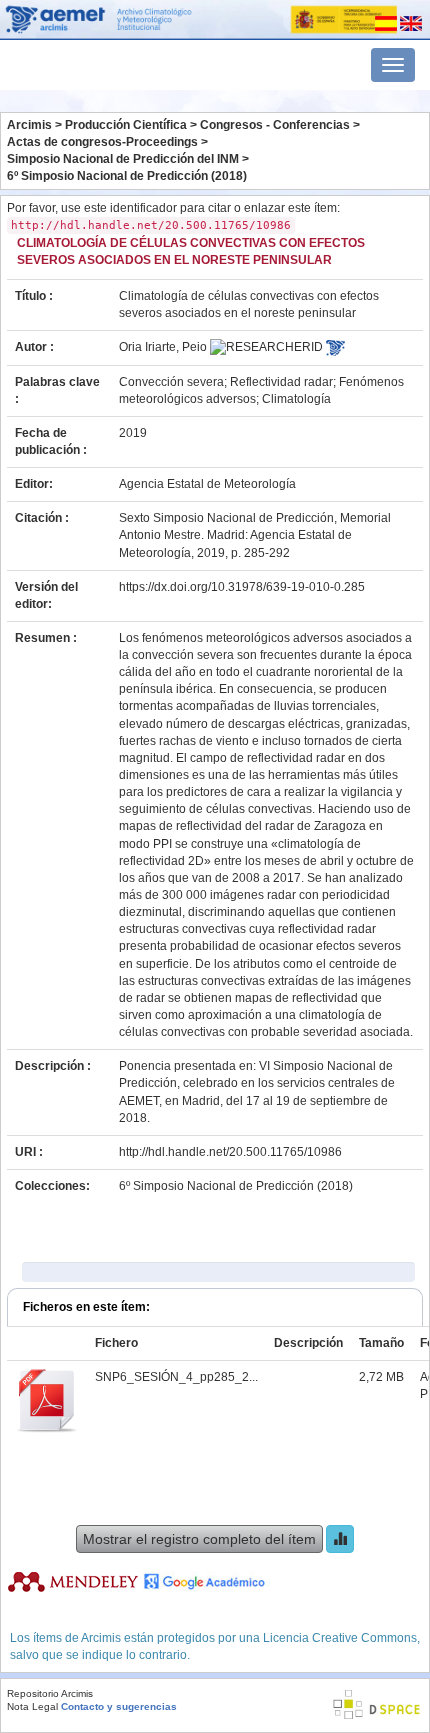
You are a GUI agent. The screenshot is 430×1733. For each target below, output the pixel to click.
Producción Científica (126, 125)
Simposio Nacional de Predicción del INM (123, 159)
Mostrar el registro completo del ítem (199, 1539)
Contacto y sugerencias (119, 1706)
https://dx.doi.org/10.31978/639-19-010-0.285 (242, 587)
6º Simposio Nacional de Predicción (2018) (127, 176)
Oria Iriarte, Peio (163, 347)
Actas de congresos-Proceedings (102, 142)
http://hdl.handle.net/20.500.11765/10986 (230, 1152)
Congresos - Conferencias (275, 125)
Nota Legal (32, 1706)
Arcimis (29, 125)
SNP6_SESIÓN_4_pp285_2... (176, 1377)
